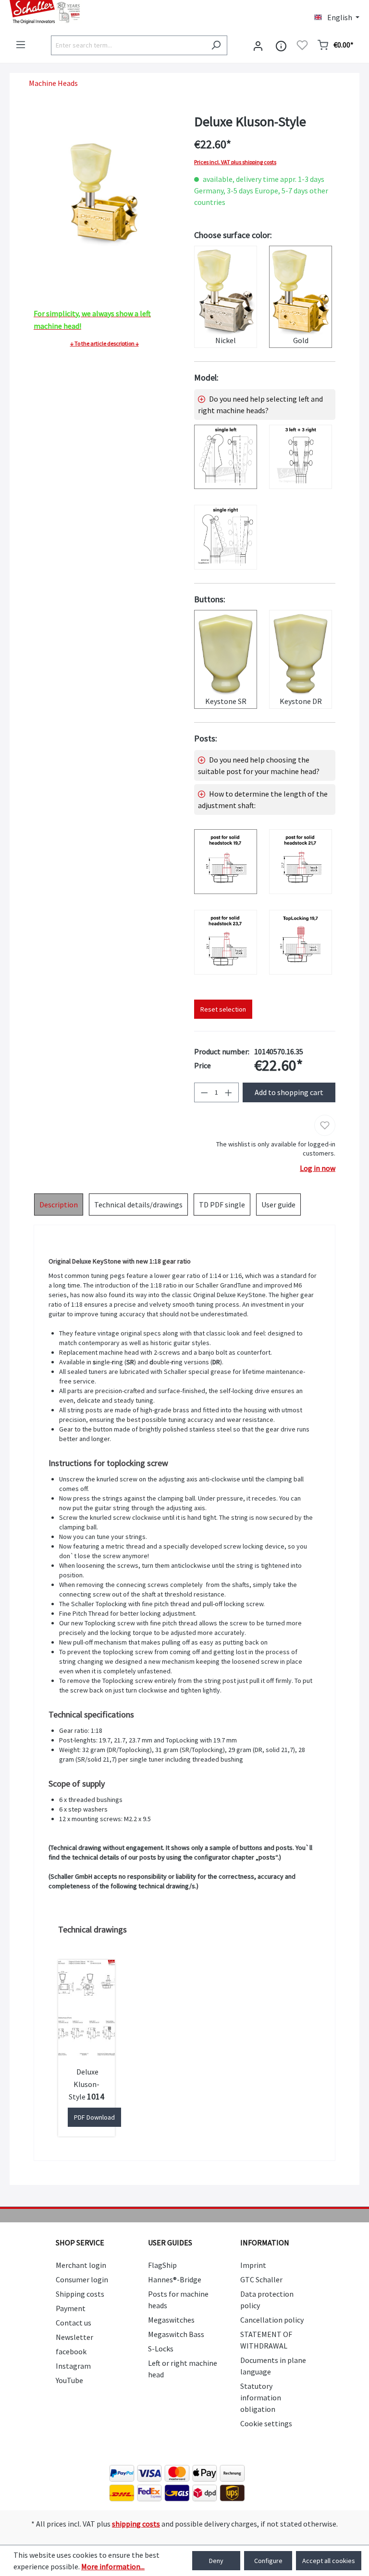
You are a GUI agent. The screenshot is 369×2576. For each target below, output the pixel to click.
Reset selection (223, 1009)
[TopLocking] (301, 942)
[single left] (226, 457)
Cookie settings (266, 2423)
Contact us (74, 2323)
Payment (71, 2308)
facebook (71, 2351)
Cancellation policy (272, 2320)
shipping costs (136, 2524)
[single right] (226, 537)
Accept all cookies (329, 2561)
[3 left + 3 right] (301, 457)
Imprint (253, 2265)
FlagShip (162, 2265)
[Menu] (21, 45)
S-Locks (161, 2349)
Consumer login (82, 2279)
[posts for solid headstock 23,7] (226, 942)
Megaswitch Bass (176, 2334)
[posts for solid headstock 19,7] (226, 862)
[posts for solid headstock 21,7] (301, 862)
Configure (268, 2561)
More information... (113, 2566)
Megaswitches (171, 2320)
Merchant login (81, 2265)
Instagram (73, 2366)
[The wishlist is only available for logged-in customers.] (302, 45)
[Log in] (258, 45)
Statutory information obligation (261, 2397)
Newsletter (74, 2337)
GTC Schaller (261, 2279)
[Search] (216, 45)
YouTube (69, 2380)
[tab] (59, 1205)
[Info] (281, 45)
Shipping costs (80, 2294)
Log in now (318, 1168)
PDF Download (94, 2117)
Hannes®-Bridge (175, 2279)
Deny (216, 2561)
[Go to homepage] (92, 12)
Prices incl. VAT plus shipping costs (235, 162)
